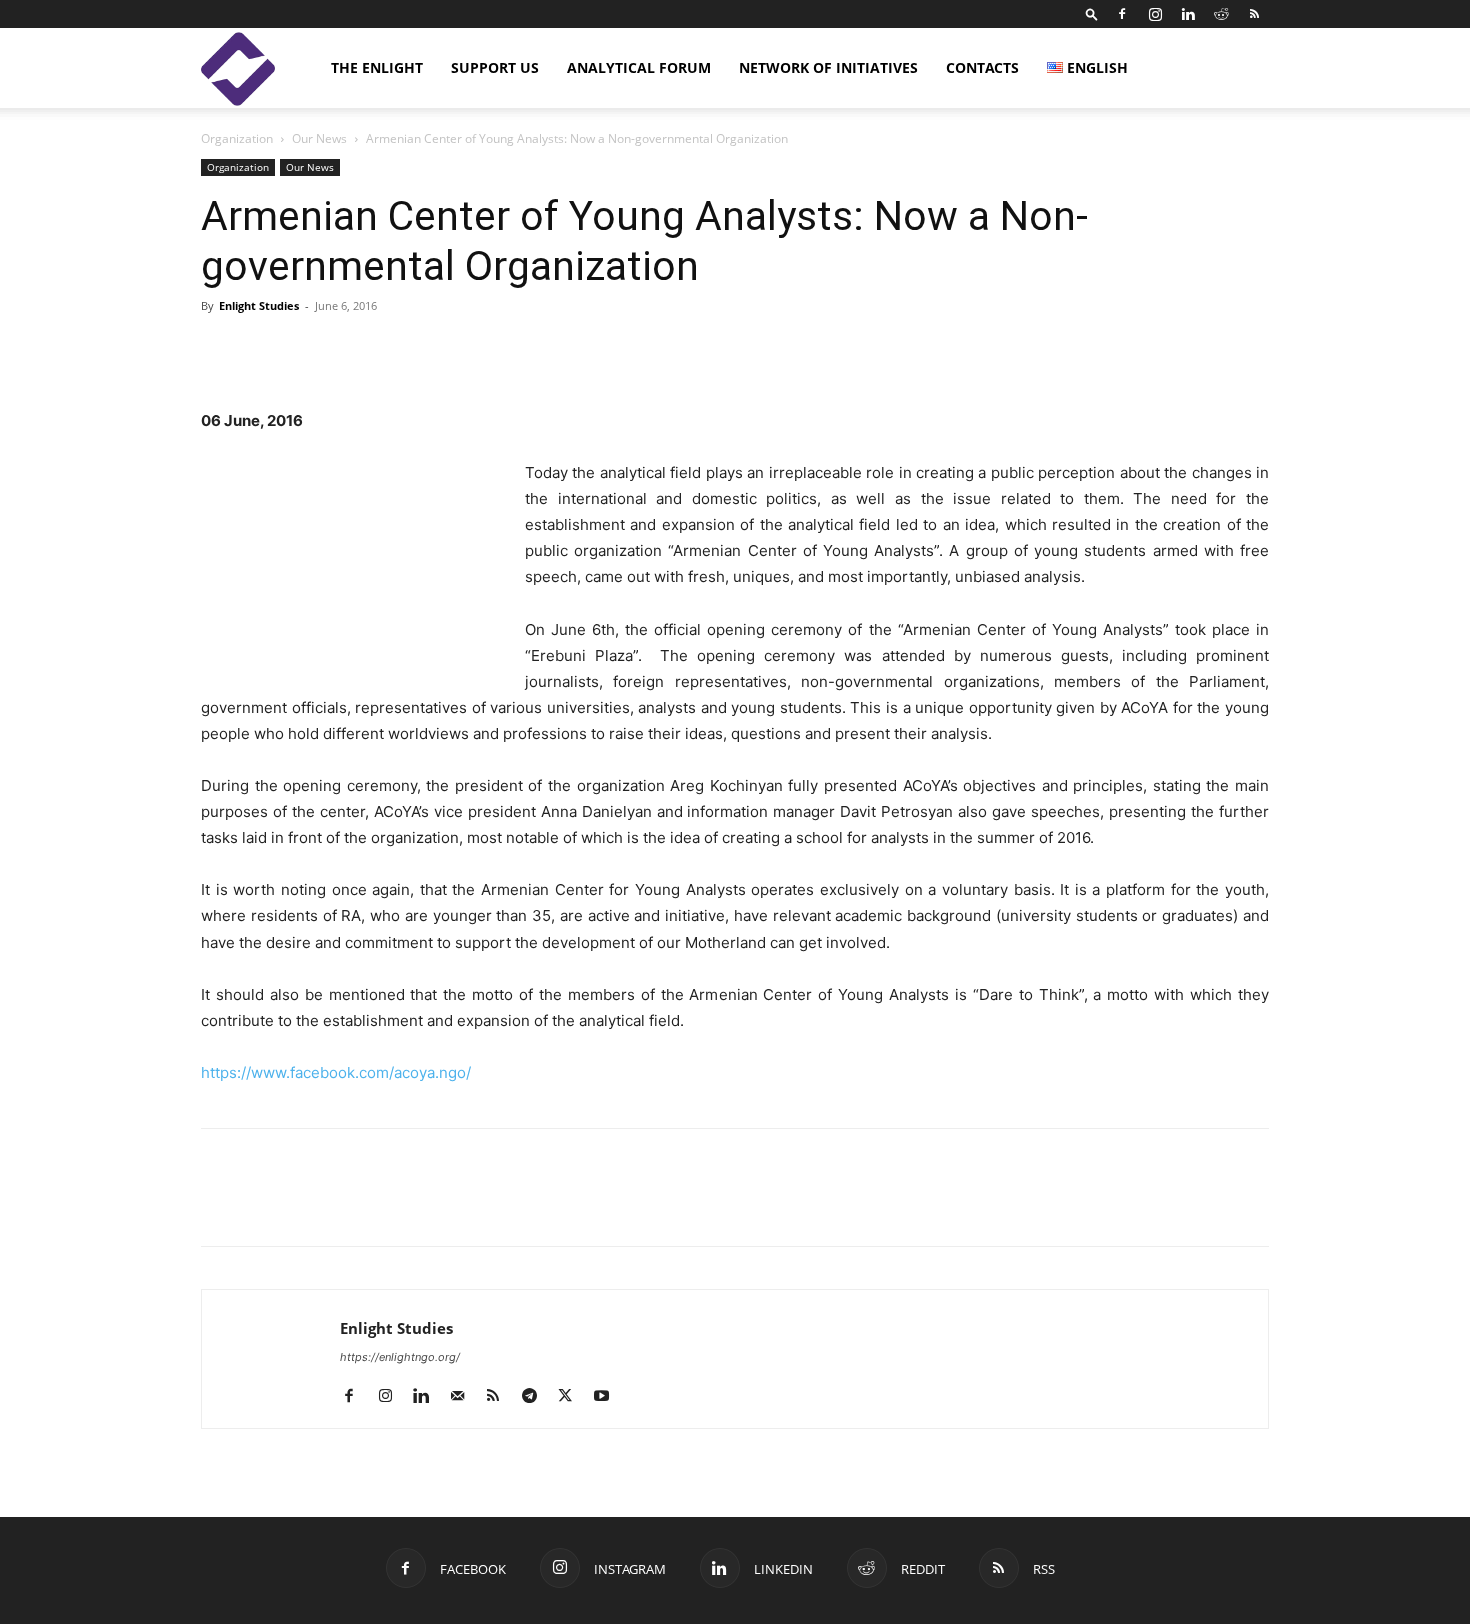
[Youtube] (608, 1397)
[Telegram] (405, 1205)
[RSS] (1254, 14)
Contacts (982, 67)
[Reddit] (1221, 14)
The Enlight (377, 67)
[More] (966, 351)
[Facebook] (1122, 14)
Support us (495, 67)
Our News (319, 138)
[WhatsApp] (451, 1205)
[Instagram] (1155, 14)
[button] (1092, 13)
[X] (313, 1205)
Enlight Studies (259, 305)
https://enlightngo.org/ (400, 1357)
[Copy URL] (359, 1205)
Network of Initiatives (828, 67)
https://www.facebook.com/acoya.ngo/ (336, 1072)
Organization (237, 138)
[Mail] (464, 1397)
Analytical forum (639, 67)
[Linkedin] (1188, 14)
